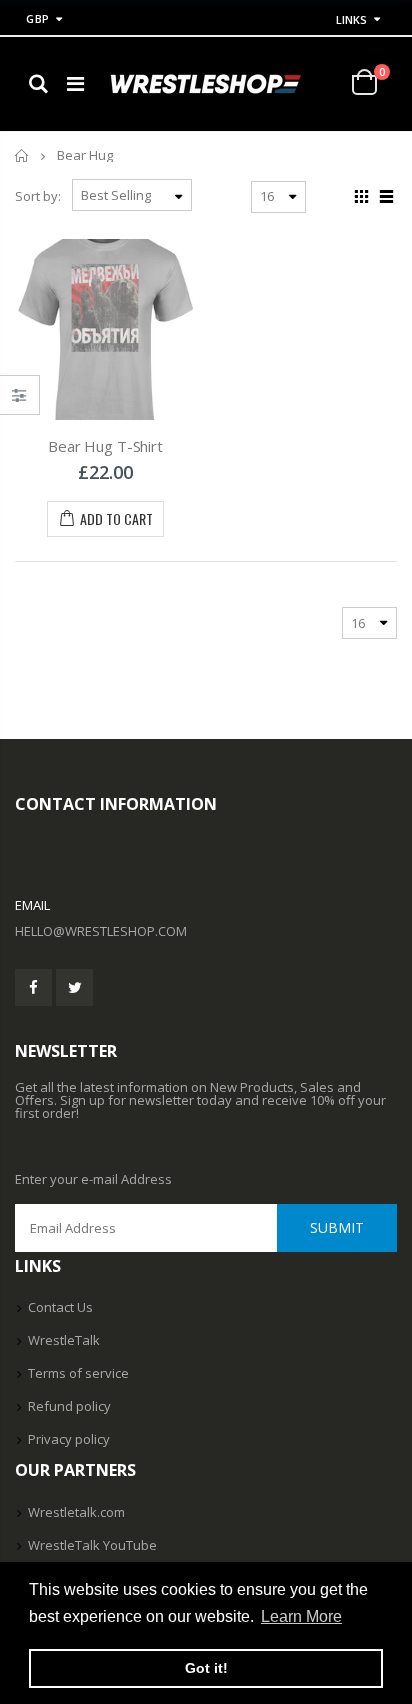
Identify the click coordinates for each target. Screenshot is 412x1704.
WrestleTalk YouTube (92, 1545)
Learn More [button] (301, 1616)
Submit (337, 1227)
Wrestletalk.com (76, 1512)
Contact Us (60, 1307)
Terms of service (78, 1373)
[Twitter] (74, 987)
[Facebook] (33, 987)
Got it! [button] (206, 1668)
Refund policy (69, 1406)
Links (351, 19)
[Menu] (75, 83)
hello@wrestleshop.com (101, 931)
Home (22, 155)
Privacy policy (69, 1439)
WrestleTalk (64, 1340)
